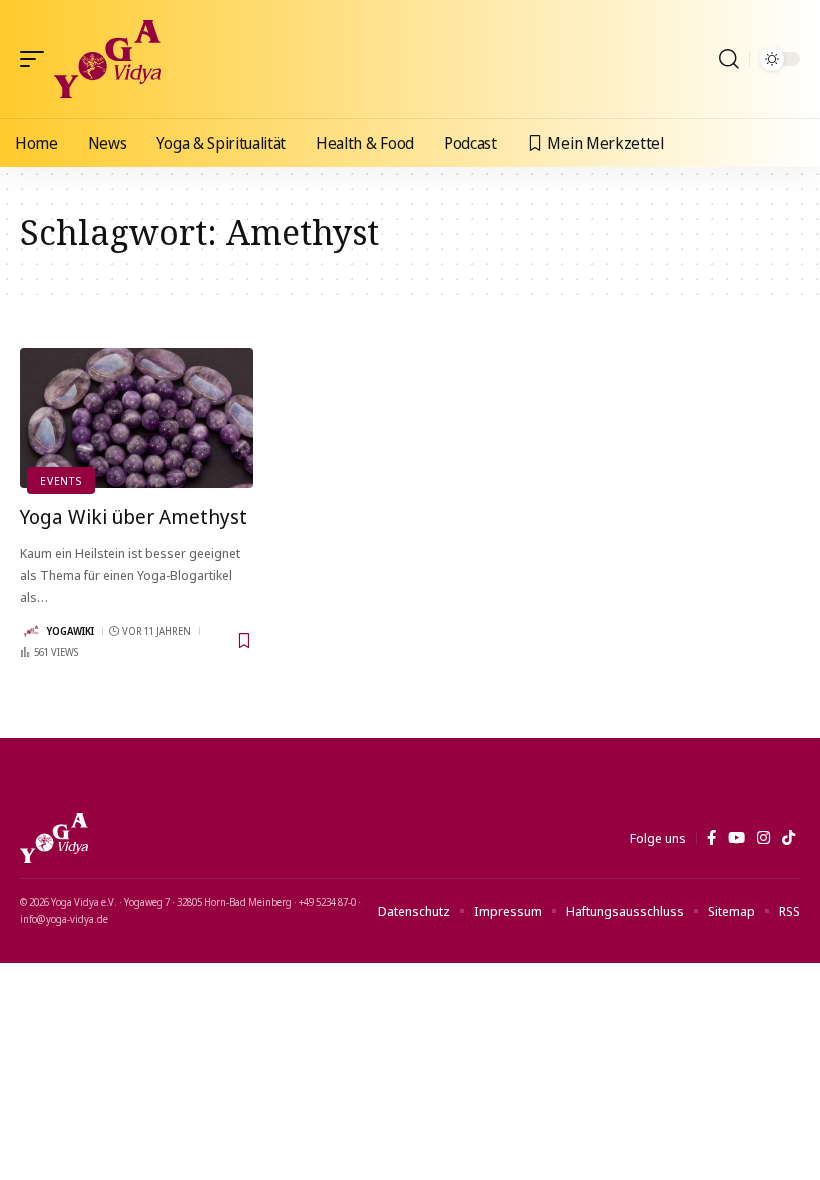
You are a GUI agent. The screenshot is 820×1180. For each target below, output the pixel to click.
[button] (37, 59)
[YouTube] (736, 838)
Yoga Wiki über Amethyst (133, 516)
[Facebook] (711, 838)
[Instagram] (763, 838)
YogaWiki (70, 631)
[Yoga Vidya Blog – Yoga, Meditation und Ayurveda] (54, 838)
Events (61, 480)
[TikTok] (788, 838)
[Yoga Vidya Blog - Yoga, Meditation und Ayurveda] (107, 59)
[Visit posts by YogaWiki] (31, 631)
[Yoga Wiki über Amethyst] (136, 418)
